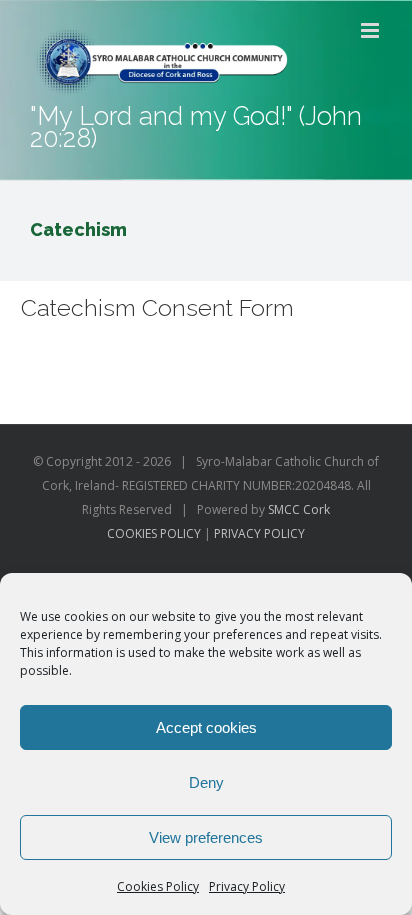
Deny (206, 782)
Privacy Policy (247, 886)
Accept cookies (206, 727)
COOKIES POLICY (154, 533)
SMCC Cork (299, 509)
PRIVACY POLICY (259, 533)
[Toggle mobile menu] (371, 30)
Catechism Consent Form (157, 307)
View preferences (206, 837)
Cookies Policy (158, 886)
